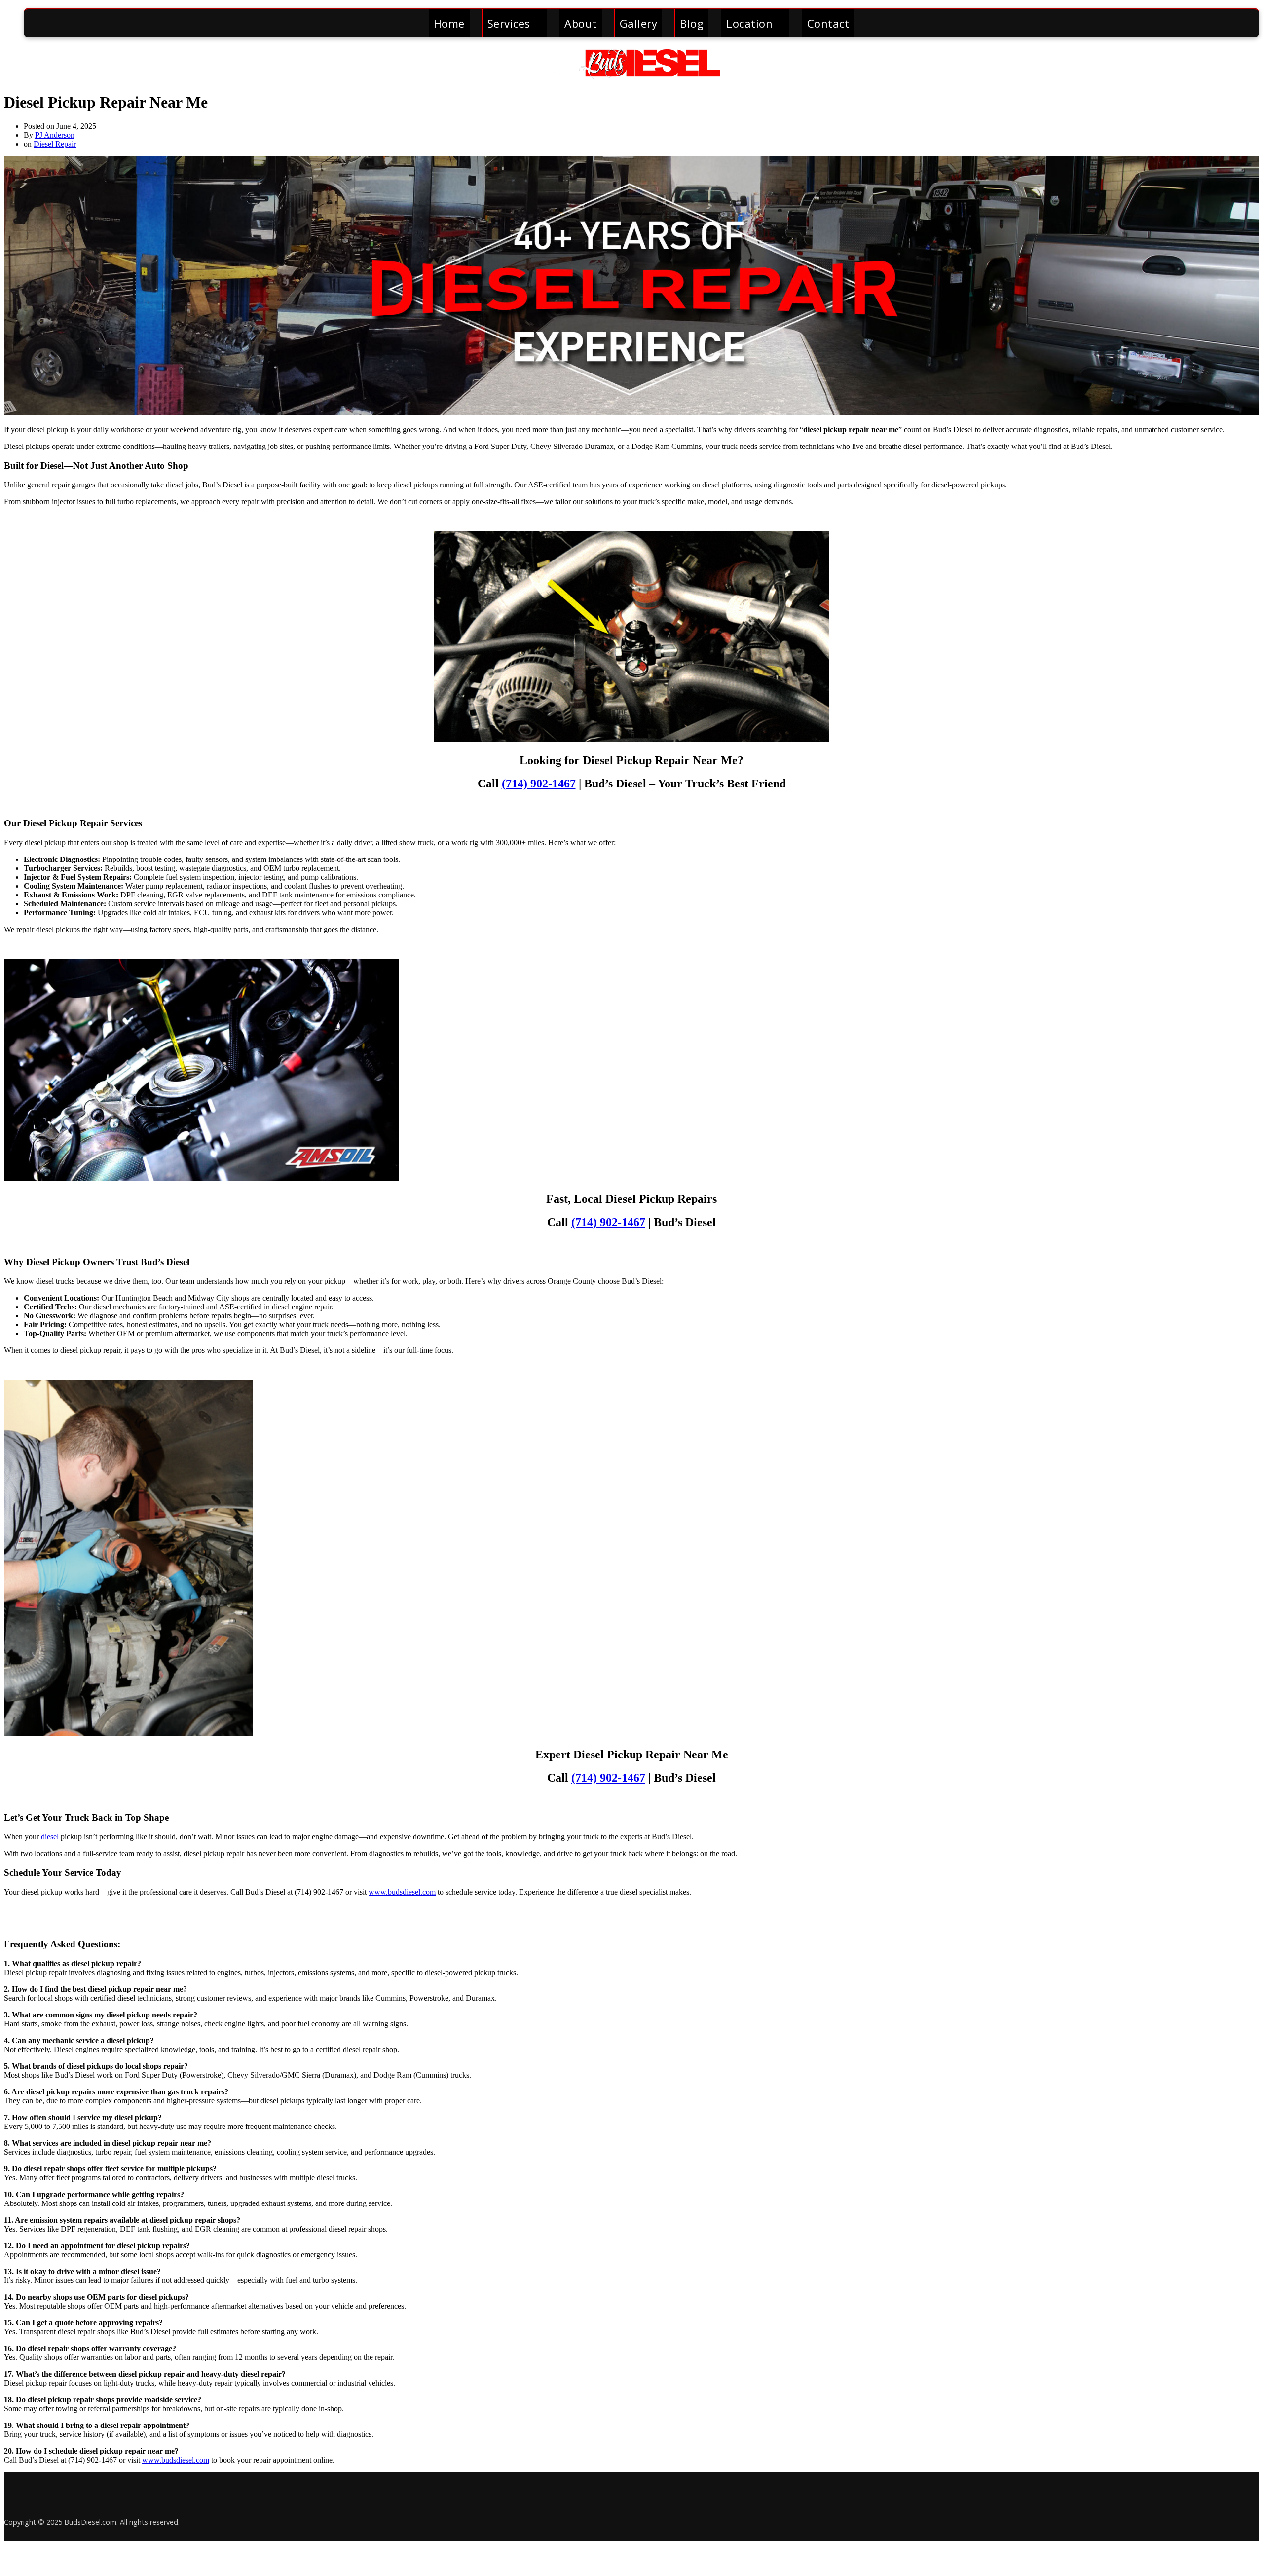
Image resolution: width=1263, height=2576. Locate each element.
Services (509, 23)
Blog (692, 23)
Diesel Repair (55, 144)
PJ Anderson (55, 135)
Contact (828, 23)
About (581, 23)
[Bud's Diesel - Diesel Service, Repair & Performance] (631, 75)
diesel (50, 1837)
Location (749, 23)
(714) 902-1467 (539, 784)
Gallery (639, 23)
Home (449, 23)
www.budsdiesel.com (402, 1892)
